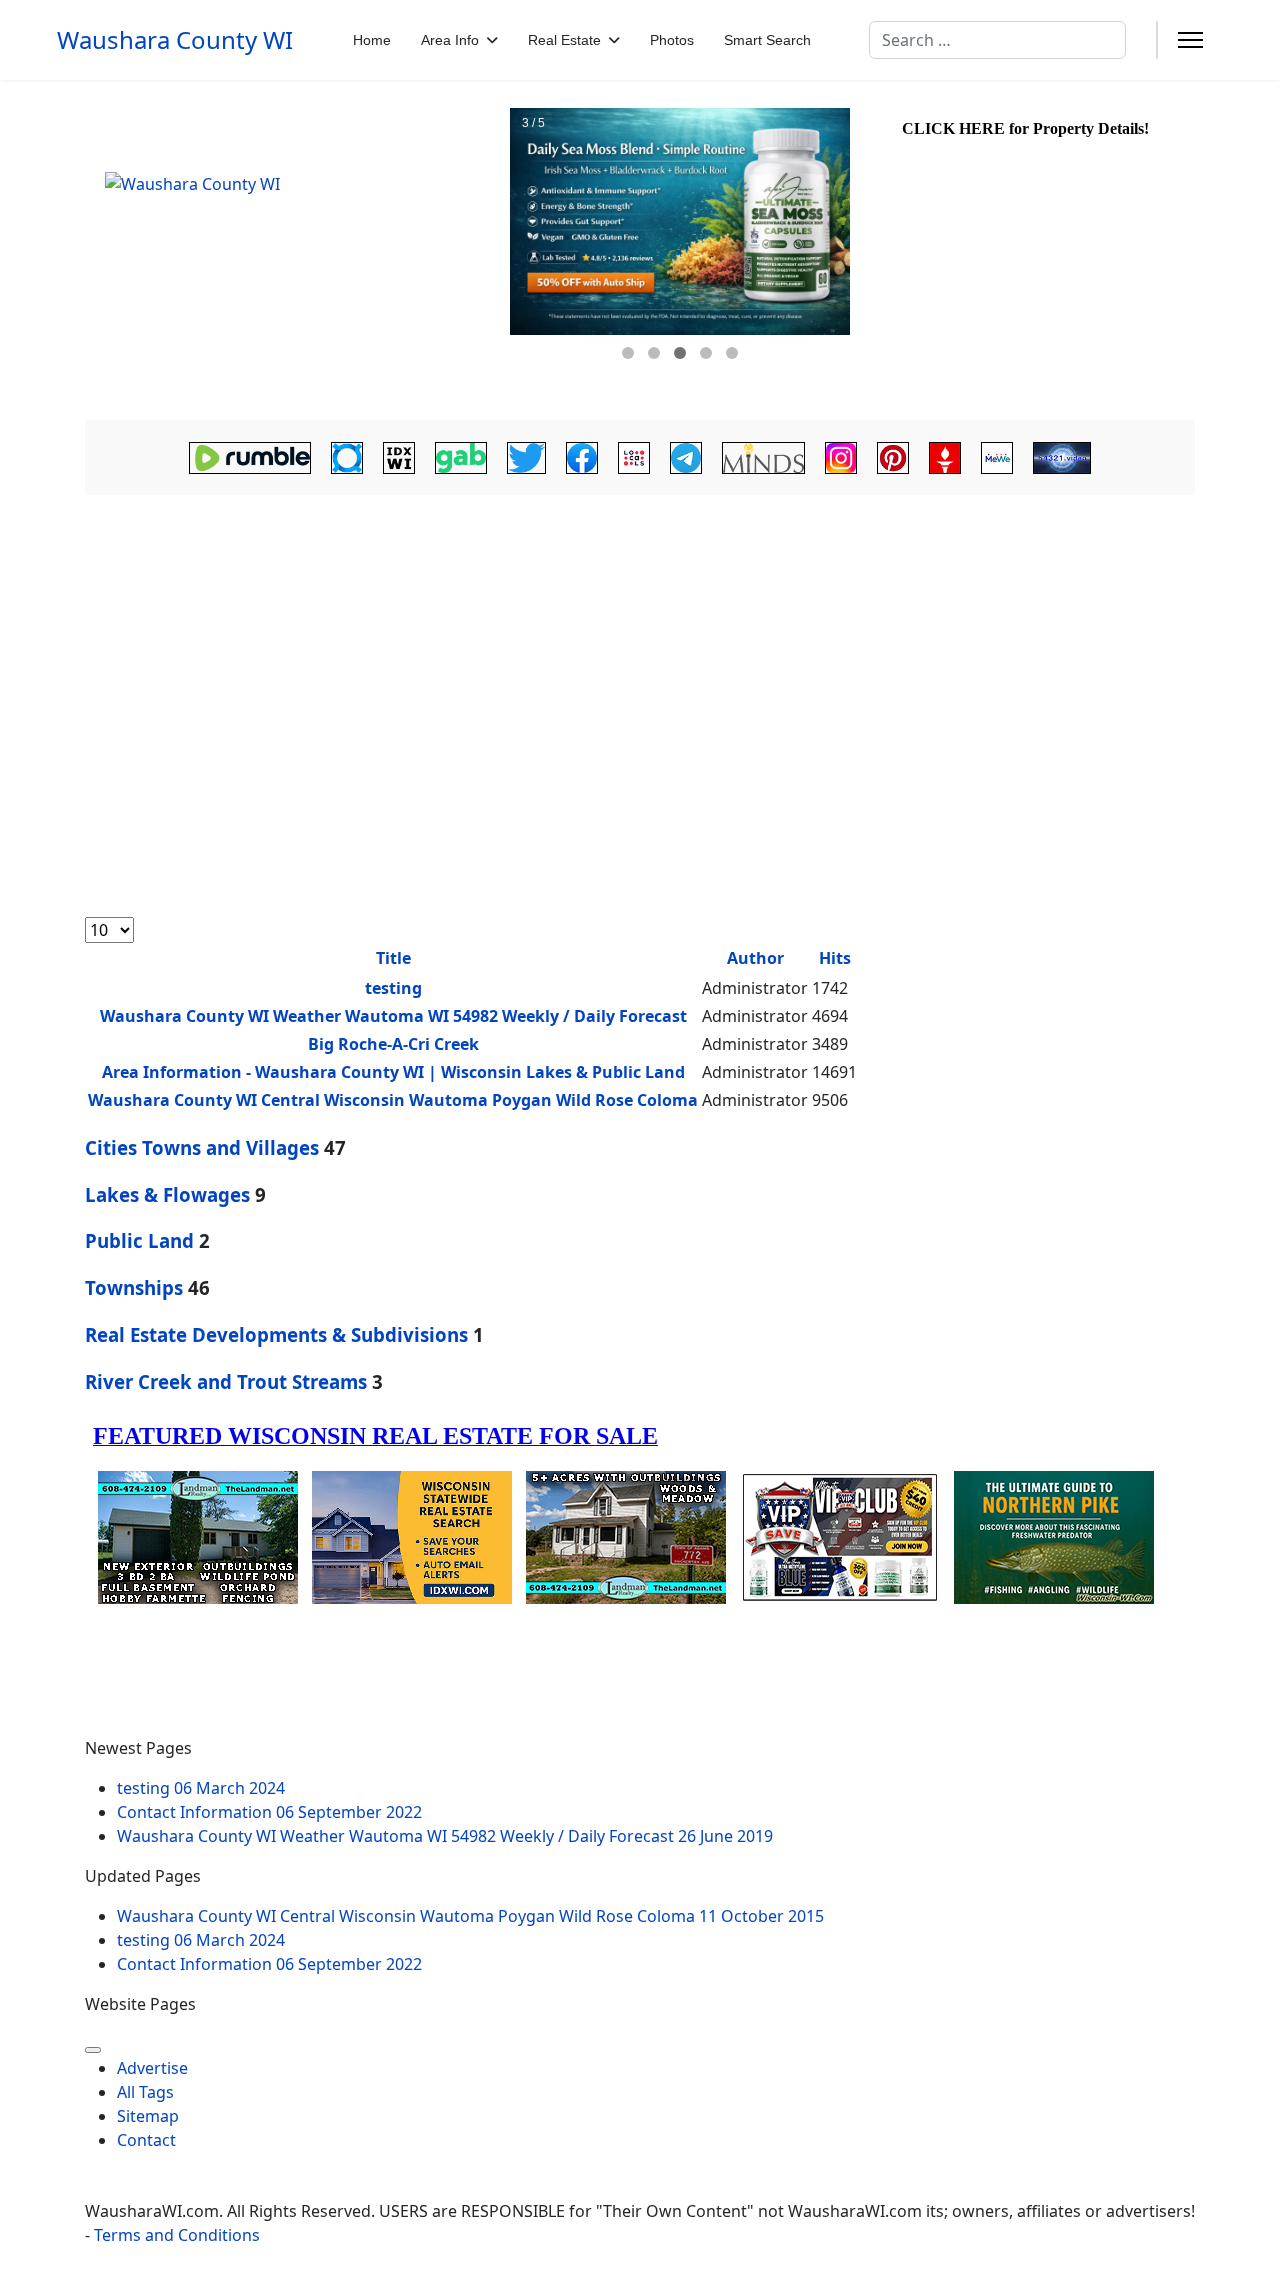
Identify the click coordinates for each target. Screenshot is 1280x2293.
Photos (672, 40)
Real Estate (564, 40)
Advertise (152, 2068)
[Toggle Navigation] (93, 2050)
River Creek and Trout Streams (226, 1381)
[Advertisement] (640, 667)
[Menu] (1190, 40)
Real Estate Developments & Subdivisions (276, 1334)
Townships (134, 1287)
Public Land (139, 1240)
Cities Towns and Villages (202, 1147)
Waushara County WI (175, 40)
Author (755, 958)
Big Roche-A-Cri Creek (393, 1044)
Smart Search (767, 40)
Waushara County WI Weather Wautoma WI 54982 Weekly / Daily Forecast (393, 1016)
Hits (835, 958)
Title (393, 958)
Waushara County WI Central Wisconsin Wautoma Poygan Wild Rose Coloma (393, 1100)
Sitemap (148, 2116)
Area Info (450, 40)
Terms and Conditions (177, 2235)
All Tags (145, 2092)
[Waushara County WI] (295, 250)
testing (393, 988)
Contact (146, 2140)
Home (372, 40)
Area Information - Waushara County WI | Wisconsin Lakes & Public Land (393, 1072)
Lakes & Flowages (167, 1194)
